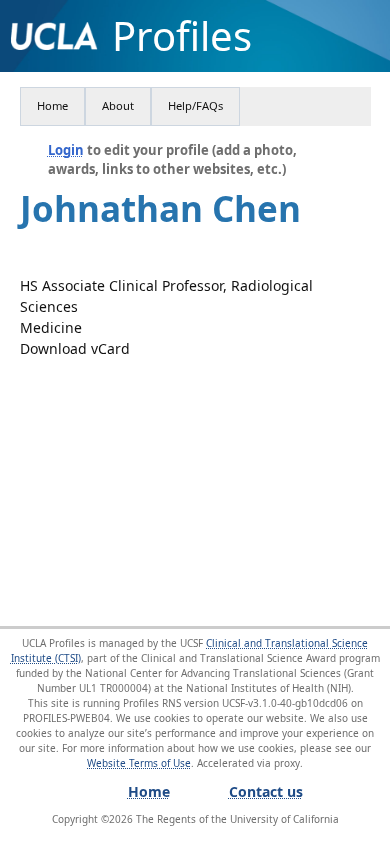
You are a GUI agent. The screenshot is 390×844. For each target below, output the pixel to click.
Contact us (266, 791)
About (118, 105)
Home (52, 105)
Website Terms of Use (139, 763)
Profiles (182, 36)
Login (66, 150)
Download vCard (75, 348)
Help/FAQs (195, 105)
